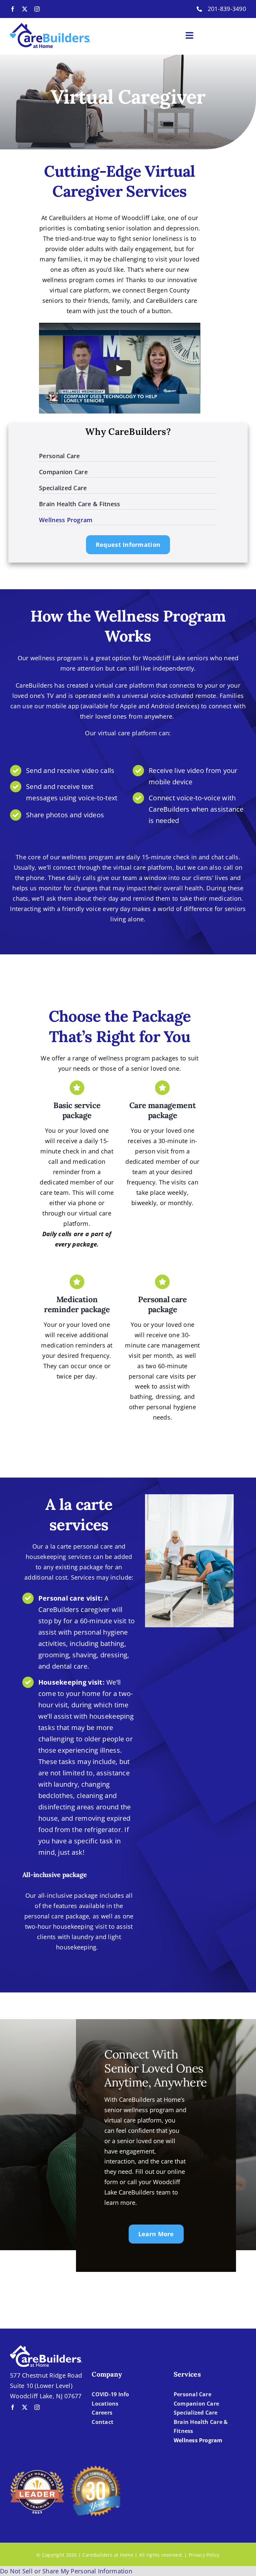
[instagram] (37, 9)
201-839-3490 (227, 9)
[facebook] (13, 9)
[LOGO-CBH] (50, 26)
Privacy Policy (204, 2555)
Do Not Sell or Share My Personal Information (66, 2571)
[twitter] (25, 9)
